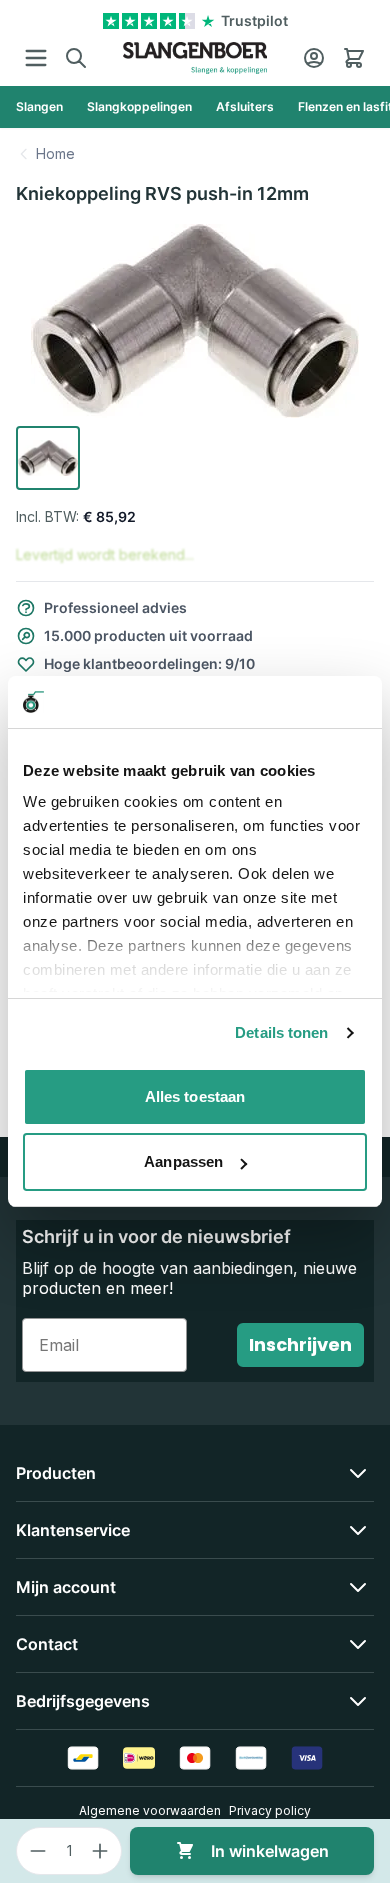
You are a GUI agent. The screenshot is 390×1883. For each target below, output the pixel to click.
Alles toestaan (195, 1096)
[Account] (314, 58)
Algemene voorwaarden (150, 1810)
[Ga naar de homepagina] (195, 58)
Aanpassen (183, 1161)
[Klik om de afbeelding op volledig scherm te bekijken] (195, 321)
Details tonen (281, 1032)
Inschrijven (300, 1344)
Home (55, 153)
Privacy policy (270, 1810)
